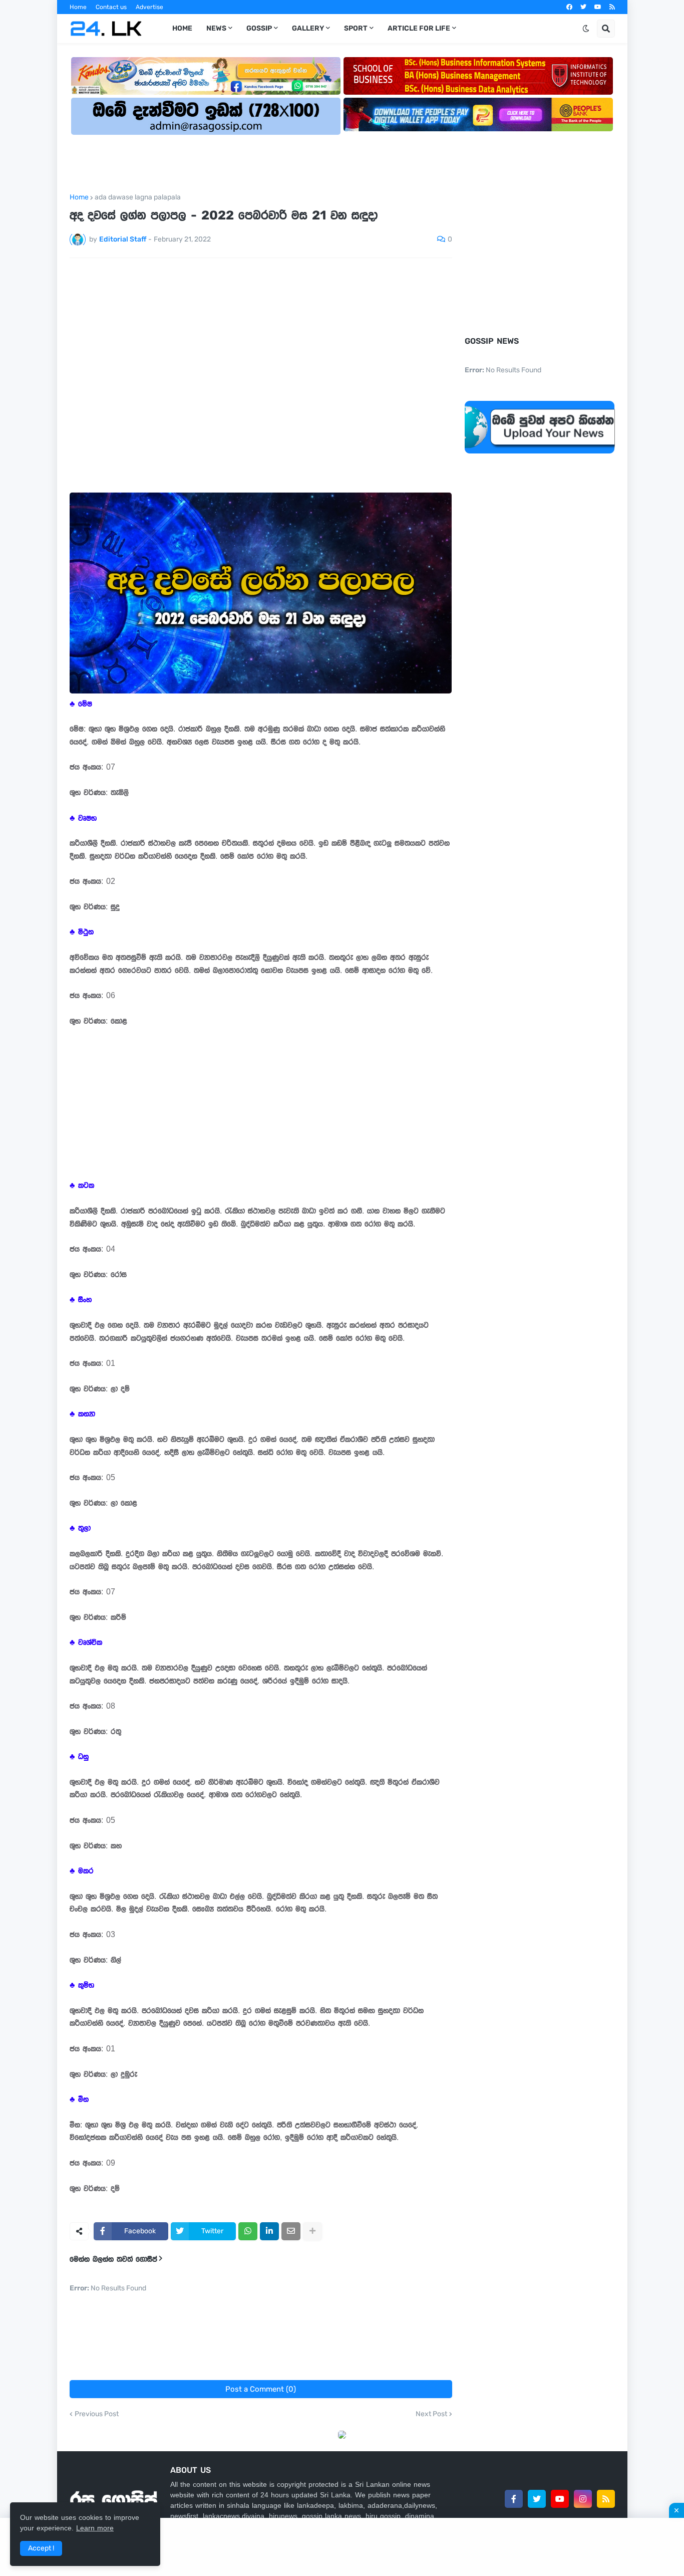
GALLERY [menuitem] (308, 28)
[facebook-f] (514, 2499)
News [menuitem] (216, 28)
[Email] (291, 2231)
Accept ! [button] (41, 2548)
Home (78, 7)
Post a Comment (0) (261, 2389)
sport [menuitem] (356, 28)
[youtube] (598, 7)
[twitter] (583, 7)
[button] (586, 29)
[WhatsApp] (248, 2231)
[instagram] (583, 2499)
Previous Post (97, 2414)
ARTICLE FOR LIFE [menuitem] (419, 28)
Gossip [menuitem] (259, 28)
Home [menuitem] (182, 28)
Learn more (95, 2528)
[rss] (612, 7)
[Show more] (312, 2231)
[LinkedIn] (269, 2231)
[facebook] (569, 7)
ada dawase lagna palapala (138, 197)
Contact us (111, 7)
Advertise (149, 7)
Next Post (431, 2414)
